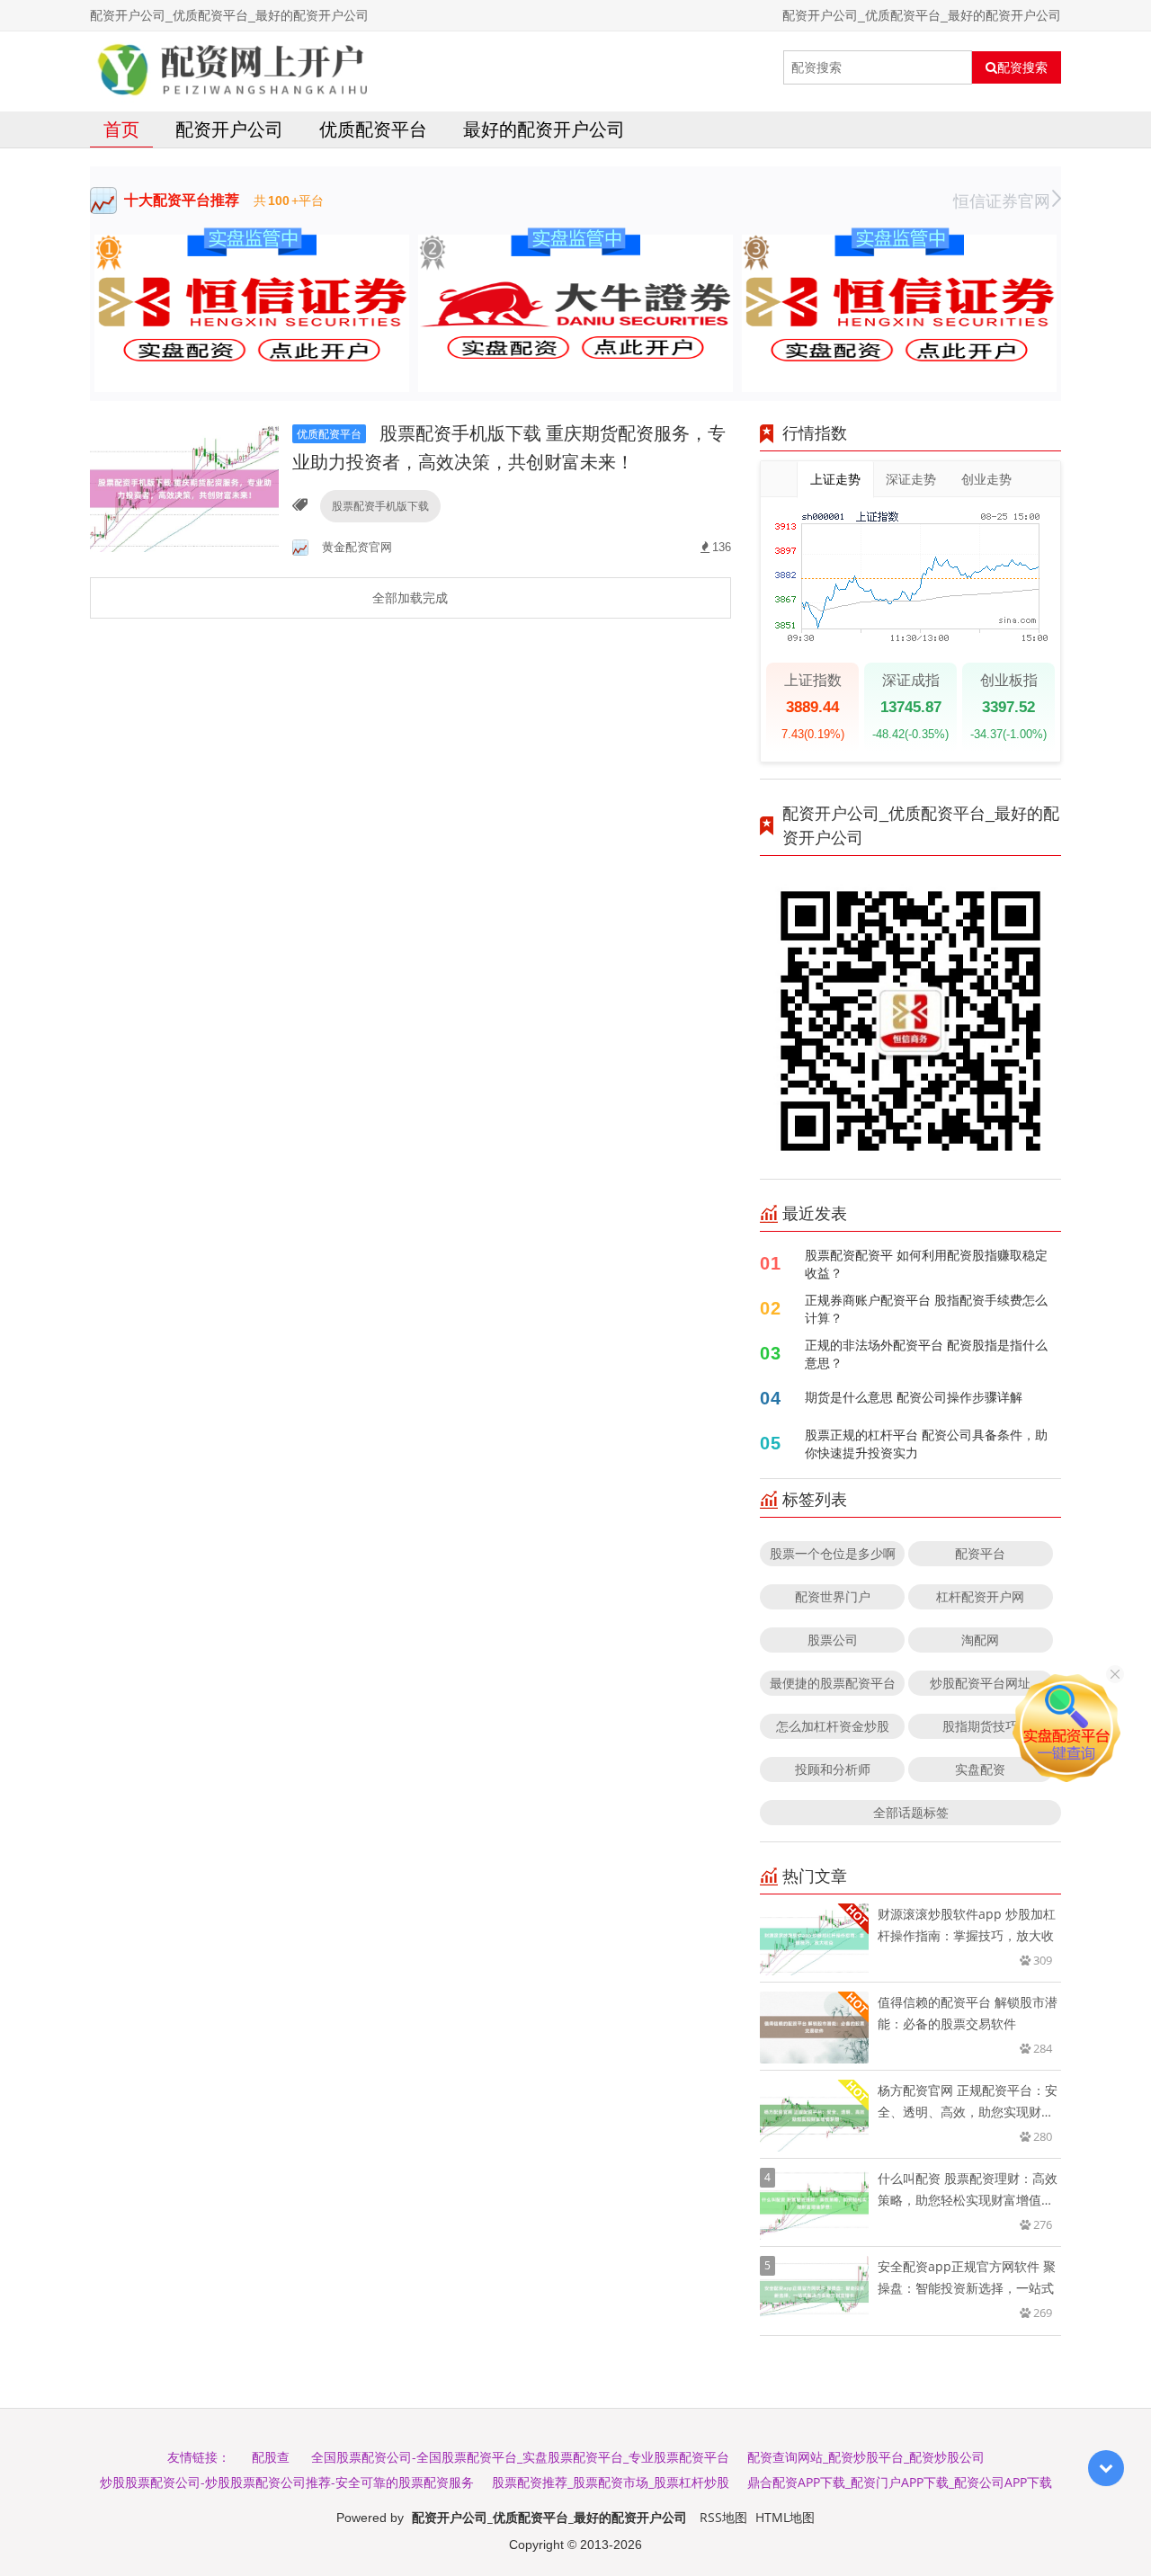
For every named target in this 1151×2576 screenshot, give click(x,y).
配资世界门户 (833, 1596)
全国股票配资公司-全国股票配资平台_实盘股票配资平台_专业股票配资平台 (520, 2457)
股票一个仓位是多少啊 (833, 1553)
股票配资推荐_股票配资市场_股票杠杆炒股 (611, 2482)
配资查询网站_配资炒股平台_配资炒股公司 (866, 2457)
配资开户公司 (229, 129)
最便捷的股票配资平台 (833, 1683)
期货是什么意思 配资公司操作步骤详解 (914, 1397)
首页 (121, 129)
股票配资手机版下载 (380, 506)
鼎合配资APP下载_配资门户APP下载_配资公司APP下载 (900, 2482)
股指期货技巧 (980, 1726)
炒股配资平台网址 (980, 1683)
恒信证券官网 (1002, 201)
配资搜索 (1022, 67)
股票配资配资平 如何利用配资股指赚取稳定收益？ (926, 1264)
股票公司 (833, 1640)
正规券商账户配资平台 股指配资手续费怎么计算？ (926, 1309)
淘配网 (980, 1640)
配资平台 (980, 1553)
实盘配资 (980, 1769)
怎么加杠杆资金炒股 (833, 1726)
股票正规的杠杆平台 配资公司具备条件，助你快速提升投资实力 (926, 1444)
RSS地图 (723, 2517)
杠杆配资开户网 (980, 1596)
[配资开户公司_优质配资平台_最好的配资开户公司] (232, 67)
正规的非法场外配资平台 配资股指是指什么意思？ (926, 1354)
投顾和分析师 (833, 1769)
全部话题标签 (911, 1812)
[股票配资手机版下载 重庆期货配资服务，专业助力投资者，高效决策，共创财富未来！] (184, 488)
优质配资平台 (373, 129)
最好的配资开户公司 (544, 129)
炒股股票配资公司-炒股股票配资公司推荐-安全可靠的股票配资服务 (287, 2482)
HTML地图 (785, 2517)
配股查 (271, 2457)
